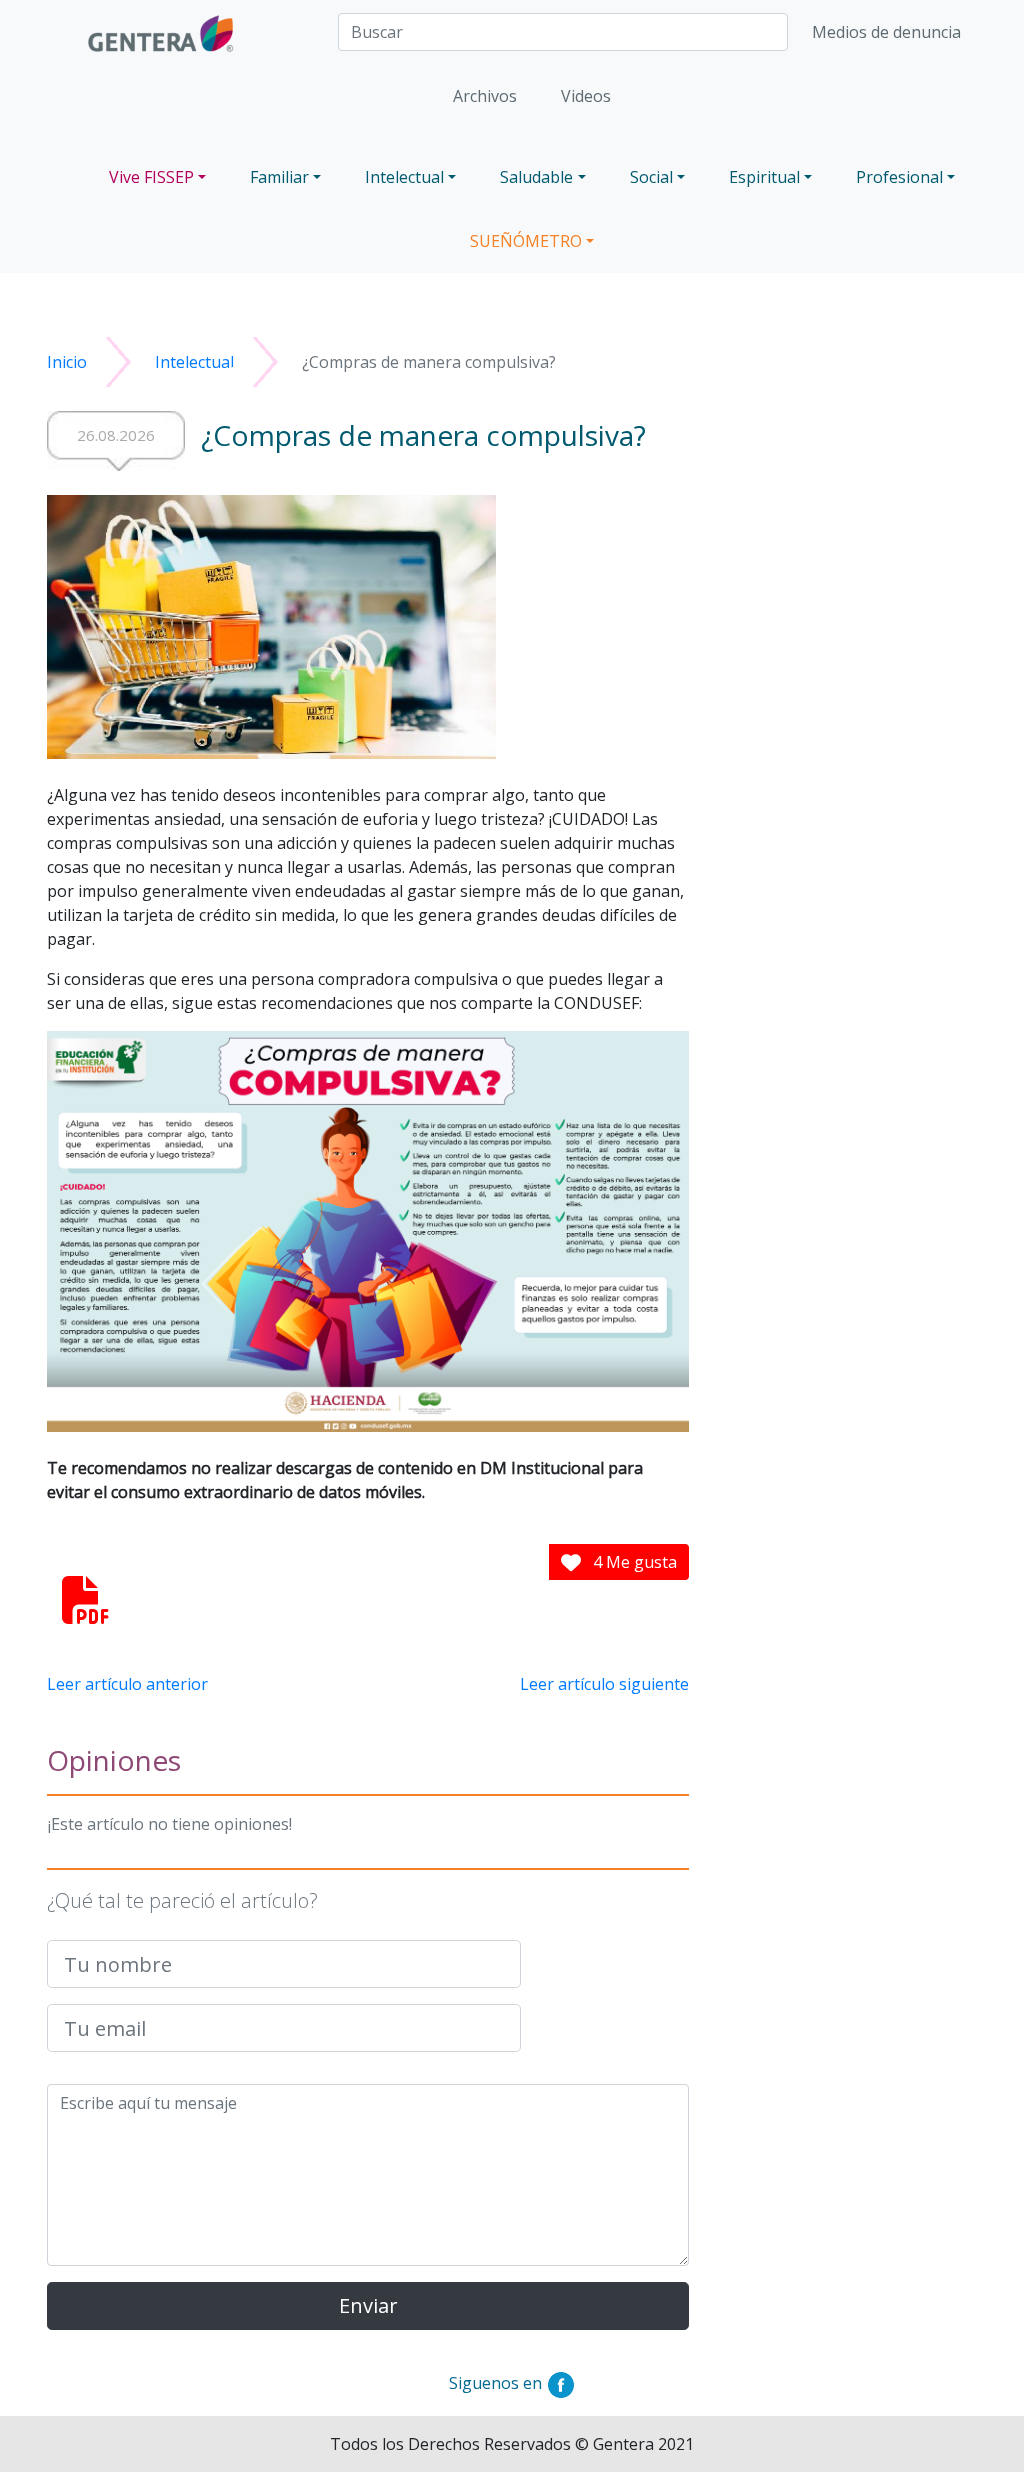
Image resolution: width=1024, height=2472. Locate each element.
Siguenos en (497, 2383)
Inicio (67, 362)
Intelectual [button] (404, 177)
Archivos (485, 96)
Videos (586, 96)
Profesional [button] (899, 177)
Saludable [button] (536, 177)
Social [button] (651, 177)
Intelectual (194, 362)
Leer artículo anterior (127, 1684)
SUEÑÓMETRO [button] (526, 241)
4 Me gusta (633, 1562)
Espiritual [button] (764, 177)
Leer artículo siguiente (604, 1684)
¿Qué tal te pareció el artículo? (182, 1900)
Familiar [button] (279, 177)
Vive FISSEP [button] (151, 177)
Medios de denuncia (886, 32)
